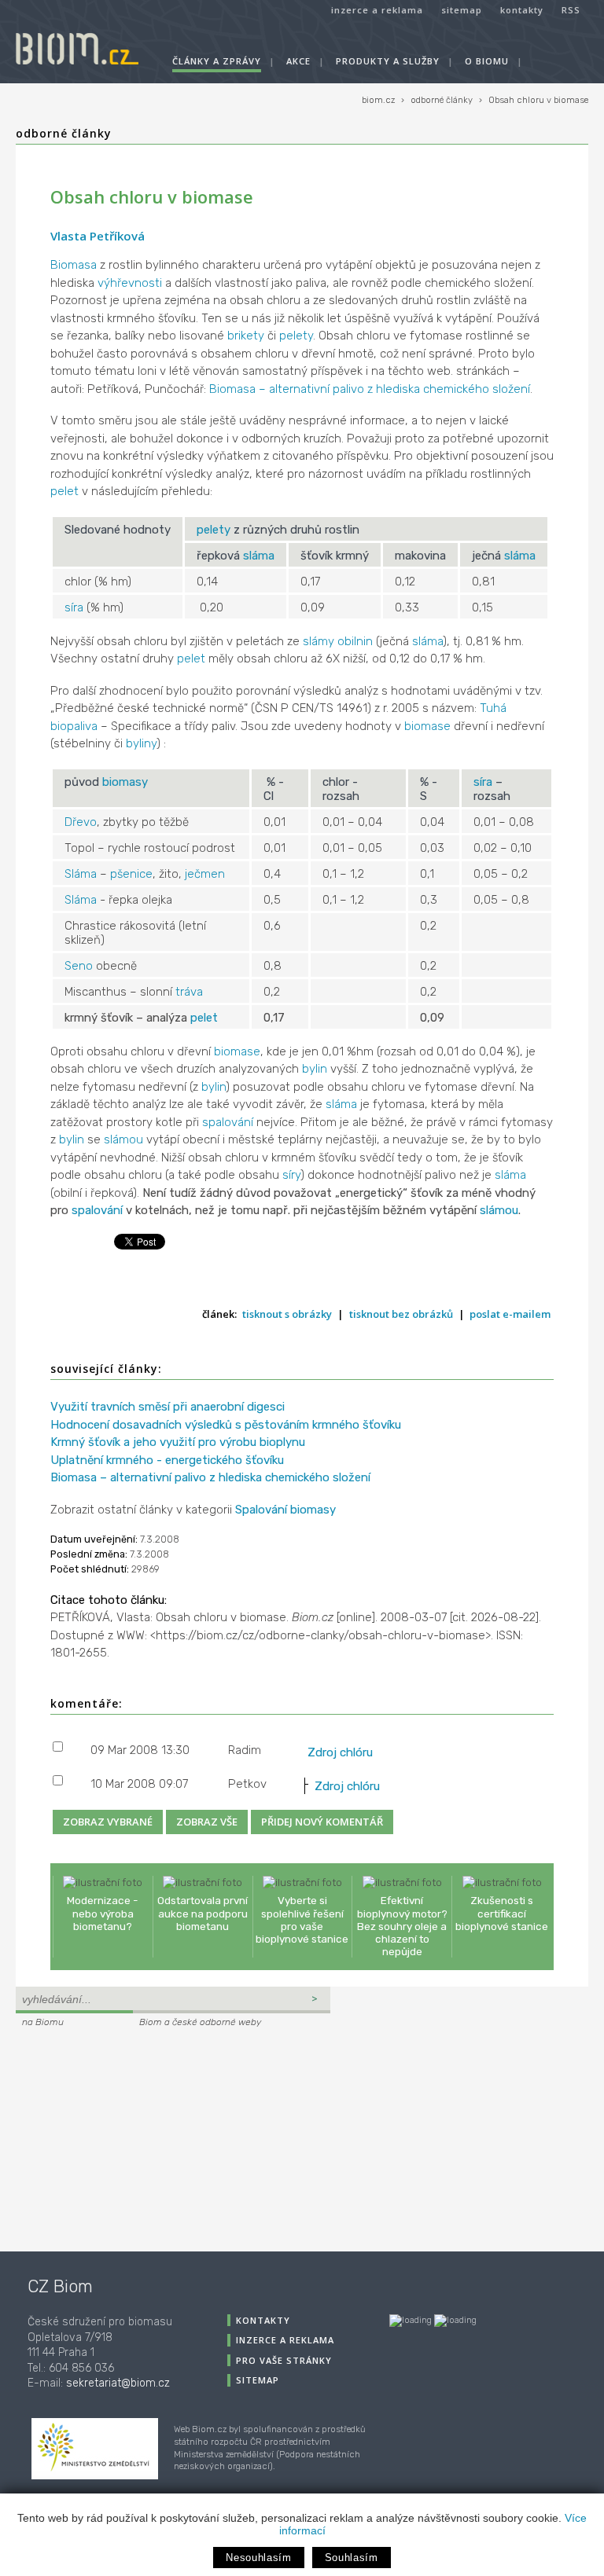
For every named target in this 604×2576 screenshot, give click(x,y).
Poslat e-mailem (510, 1314)
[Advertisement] (114, 2137)
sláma (259, 556)
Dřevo (81, 822)
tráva (189, 992)
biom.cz (378, 100)
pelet (64, 491)
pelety (296, 336)
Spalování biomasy (285, 1510)
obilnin (355, 641)
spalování (228, 1122)
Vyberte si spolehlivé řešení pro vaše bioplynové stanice (302, 1919)
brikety (246, 336)
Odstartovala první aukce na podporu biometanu (203, 1913)
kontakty (522, 10)
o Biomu (487, 61)
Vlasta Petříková (98, 236)
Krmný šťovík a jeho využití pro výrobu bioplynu (178, 1442)
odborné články (442, 100)
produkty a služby (388, 61)
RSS (571, 10)
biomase (427, 726)
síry (291, 1175)
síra (74, 607)
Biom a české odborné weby (200, 2022)
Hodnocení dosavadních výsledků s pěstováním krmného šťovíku (226, 1425)
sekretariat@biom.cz (118, 2383)
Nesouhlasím (258, 2558)
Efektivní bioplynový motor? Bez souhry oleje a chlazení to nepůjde (402, 1926)
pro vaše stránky (284, 2360)
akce (298, 61)
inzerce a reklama (377, 10)
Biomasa (74, 265)
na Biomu (43, 2022)
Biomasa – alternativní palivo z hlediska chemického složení (370, 389)
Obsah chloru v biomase (538, 100)
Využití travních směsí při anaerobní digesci (168, 1407)
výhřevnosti (130, 283)
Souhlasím (352, 2558)
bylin (315, 1069)
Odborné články (64, 133)
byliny (141, 743)
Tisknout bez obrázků (401, 1314)
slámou (123, 1139)
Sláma (81, 874)
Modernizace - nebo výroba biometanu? (103, 1913)
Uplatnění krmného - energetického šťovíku (167, 1460)
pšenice (131, 874)
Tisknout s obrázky (287, 1314)
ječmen (205, 874)
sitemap (462, 10)
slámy (319, 641)
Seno (79, 966)
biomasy (125, 782)
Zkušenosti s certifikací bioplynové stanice (502, 1913)
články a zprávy (217, 61)
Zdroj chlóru (340, 1752)
